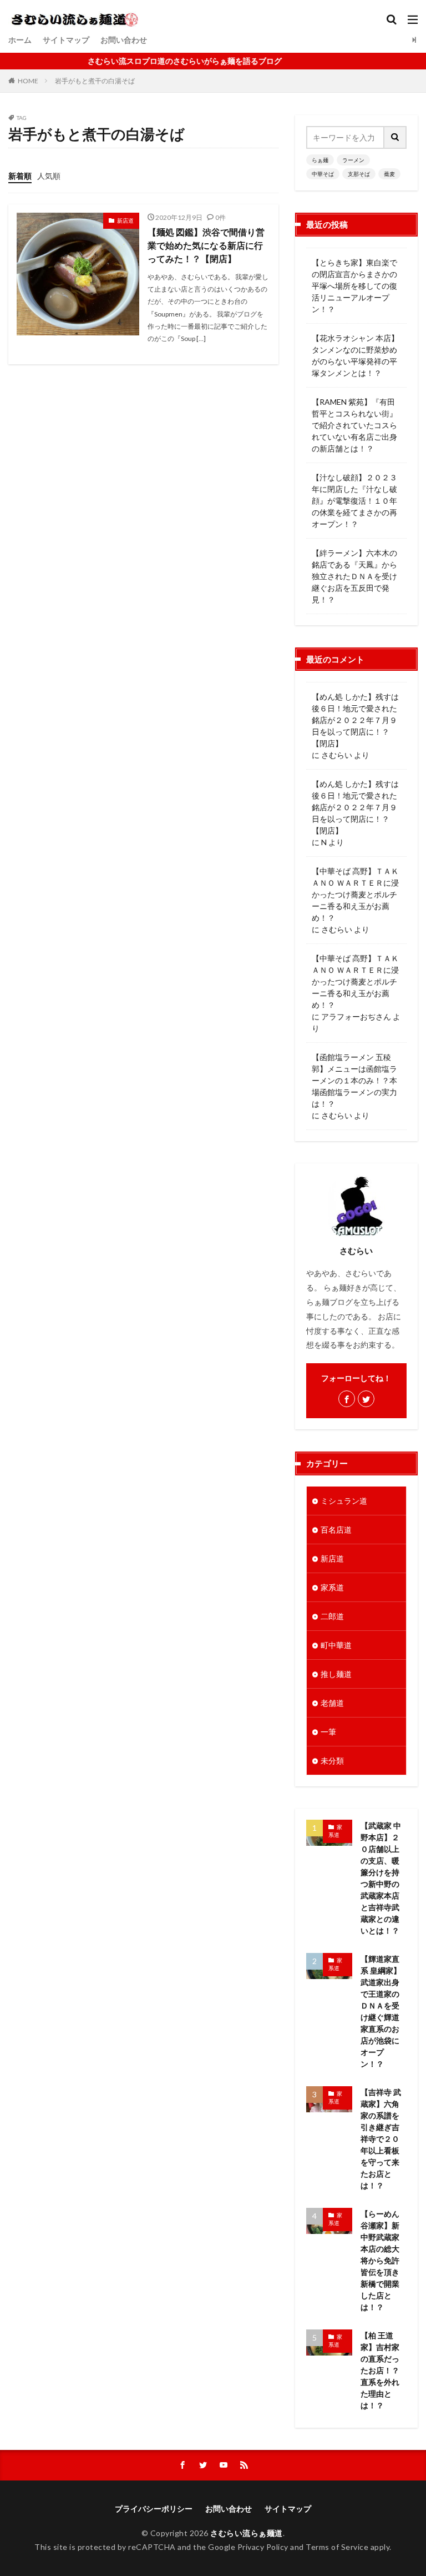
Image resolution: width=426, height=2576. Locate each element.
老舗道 (332, 1703)
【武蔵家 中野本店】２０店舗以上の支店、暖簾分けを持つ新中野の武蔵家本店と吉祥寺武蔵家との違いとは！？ (381, 1878)
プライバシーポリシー (154, 2509)
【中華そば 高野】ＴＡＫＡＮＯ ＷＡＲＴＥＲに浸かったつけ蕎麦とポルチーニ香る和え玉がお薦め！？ (355, 894)
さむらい (337, 755)
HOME (28, 81)
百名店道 (336, 1530)
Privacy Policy (263, 2547)
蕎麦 (389, 174)
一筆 (328, 1732)
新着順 (20, 176)
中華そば (323, 174)
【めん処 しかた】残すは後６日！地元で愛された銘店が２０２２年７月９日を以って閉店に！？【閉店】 (355, 720)
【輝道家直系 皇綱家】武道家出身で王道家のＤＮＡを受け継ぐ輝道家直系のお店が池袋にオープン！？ (381, 2011)
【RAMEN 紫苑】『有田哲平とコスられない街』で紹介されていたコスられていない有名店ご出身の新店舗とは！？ (354, 425)
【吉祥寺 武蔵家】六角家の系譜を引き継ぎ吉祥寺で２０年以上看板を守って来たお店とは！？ (381, 2139)
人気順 (49, 176)
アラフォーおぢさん (356, 1016)
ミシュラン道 (344, 1501)
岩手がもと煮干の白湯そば (95, 81)
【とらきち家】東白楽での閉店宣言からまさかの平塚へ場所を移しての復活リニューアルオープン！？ (354, 286)
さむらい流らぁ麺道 (247, 2533)
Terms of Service (337, 2547)
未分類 (332, 1761)
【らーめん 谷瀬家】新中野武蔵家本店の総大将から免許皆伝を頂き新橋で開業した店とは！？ (380, 2260)
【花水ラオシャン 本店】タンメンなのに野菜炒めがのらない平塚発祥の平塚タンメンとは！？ (355, 355)
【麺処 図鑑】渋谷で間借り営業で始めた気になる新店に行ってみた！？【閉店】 (206, 245)
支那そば (359, 174)
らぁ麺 (320, 160)
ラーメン (353, 160)
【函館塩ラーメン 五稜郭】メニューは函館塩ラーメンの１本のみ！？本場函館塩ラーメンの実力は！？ (354, 1080)
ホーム (20, 40)
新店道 (125, 220)
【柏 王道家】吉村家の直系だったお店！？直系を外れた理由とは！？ (380, 2370)
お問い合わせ (124, 40)
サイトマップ (66, 40)
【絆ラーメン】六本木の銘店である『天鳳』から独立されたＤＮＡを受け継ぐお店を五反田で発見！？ (354, 576)
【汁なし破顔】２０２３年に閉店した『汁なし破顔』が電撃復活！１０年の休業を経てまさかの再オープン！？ (354, 501)
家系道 (332, 1587)
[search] (395, 137)
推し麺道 (336, 1674)
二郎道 (332, 1616)
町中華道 (336, 1645)
